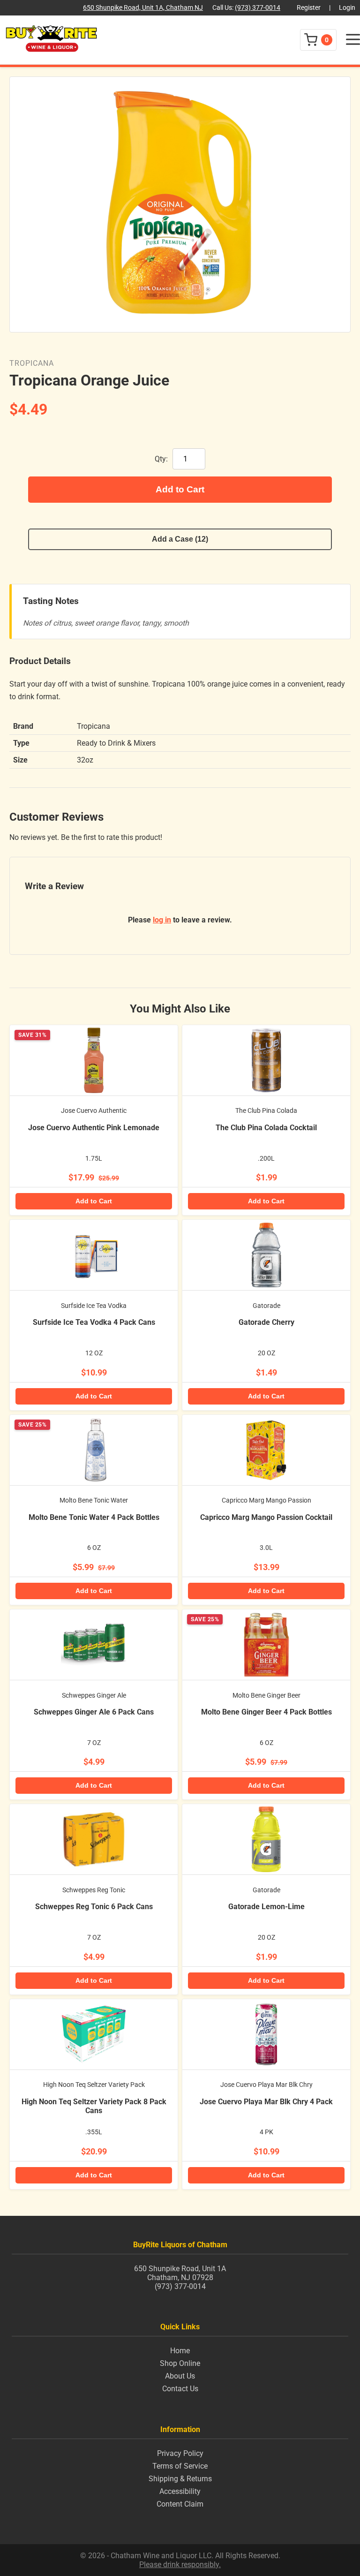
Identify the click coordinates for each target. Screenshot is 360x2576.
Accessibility (180, 2491)
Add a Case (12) (180, 539)
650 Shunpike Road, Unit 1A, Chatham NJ (143, 8)
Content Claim (180, 2504)
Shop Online (180, 2363)
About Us (180, 2376)
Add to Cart (180, 489)
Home (180, 2351)
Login (347, 8)
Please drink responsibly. (180, 2565)
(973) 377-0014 (258, 8)
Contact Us (180, 2389)
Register (309, 8)
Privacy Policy (180, 2453)
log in (162, 920)
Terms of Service (180, 2466)
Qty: (161, 459)
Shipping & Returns (180, 2479)
